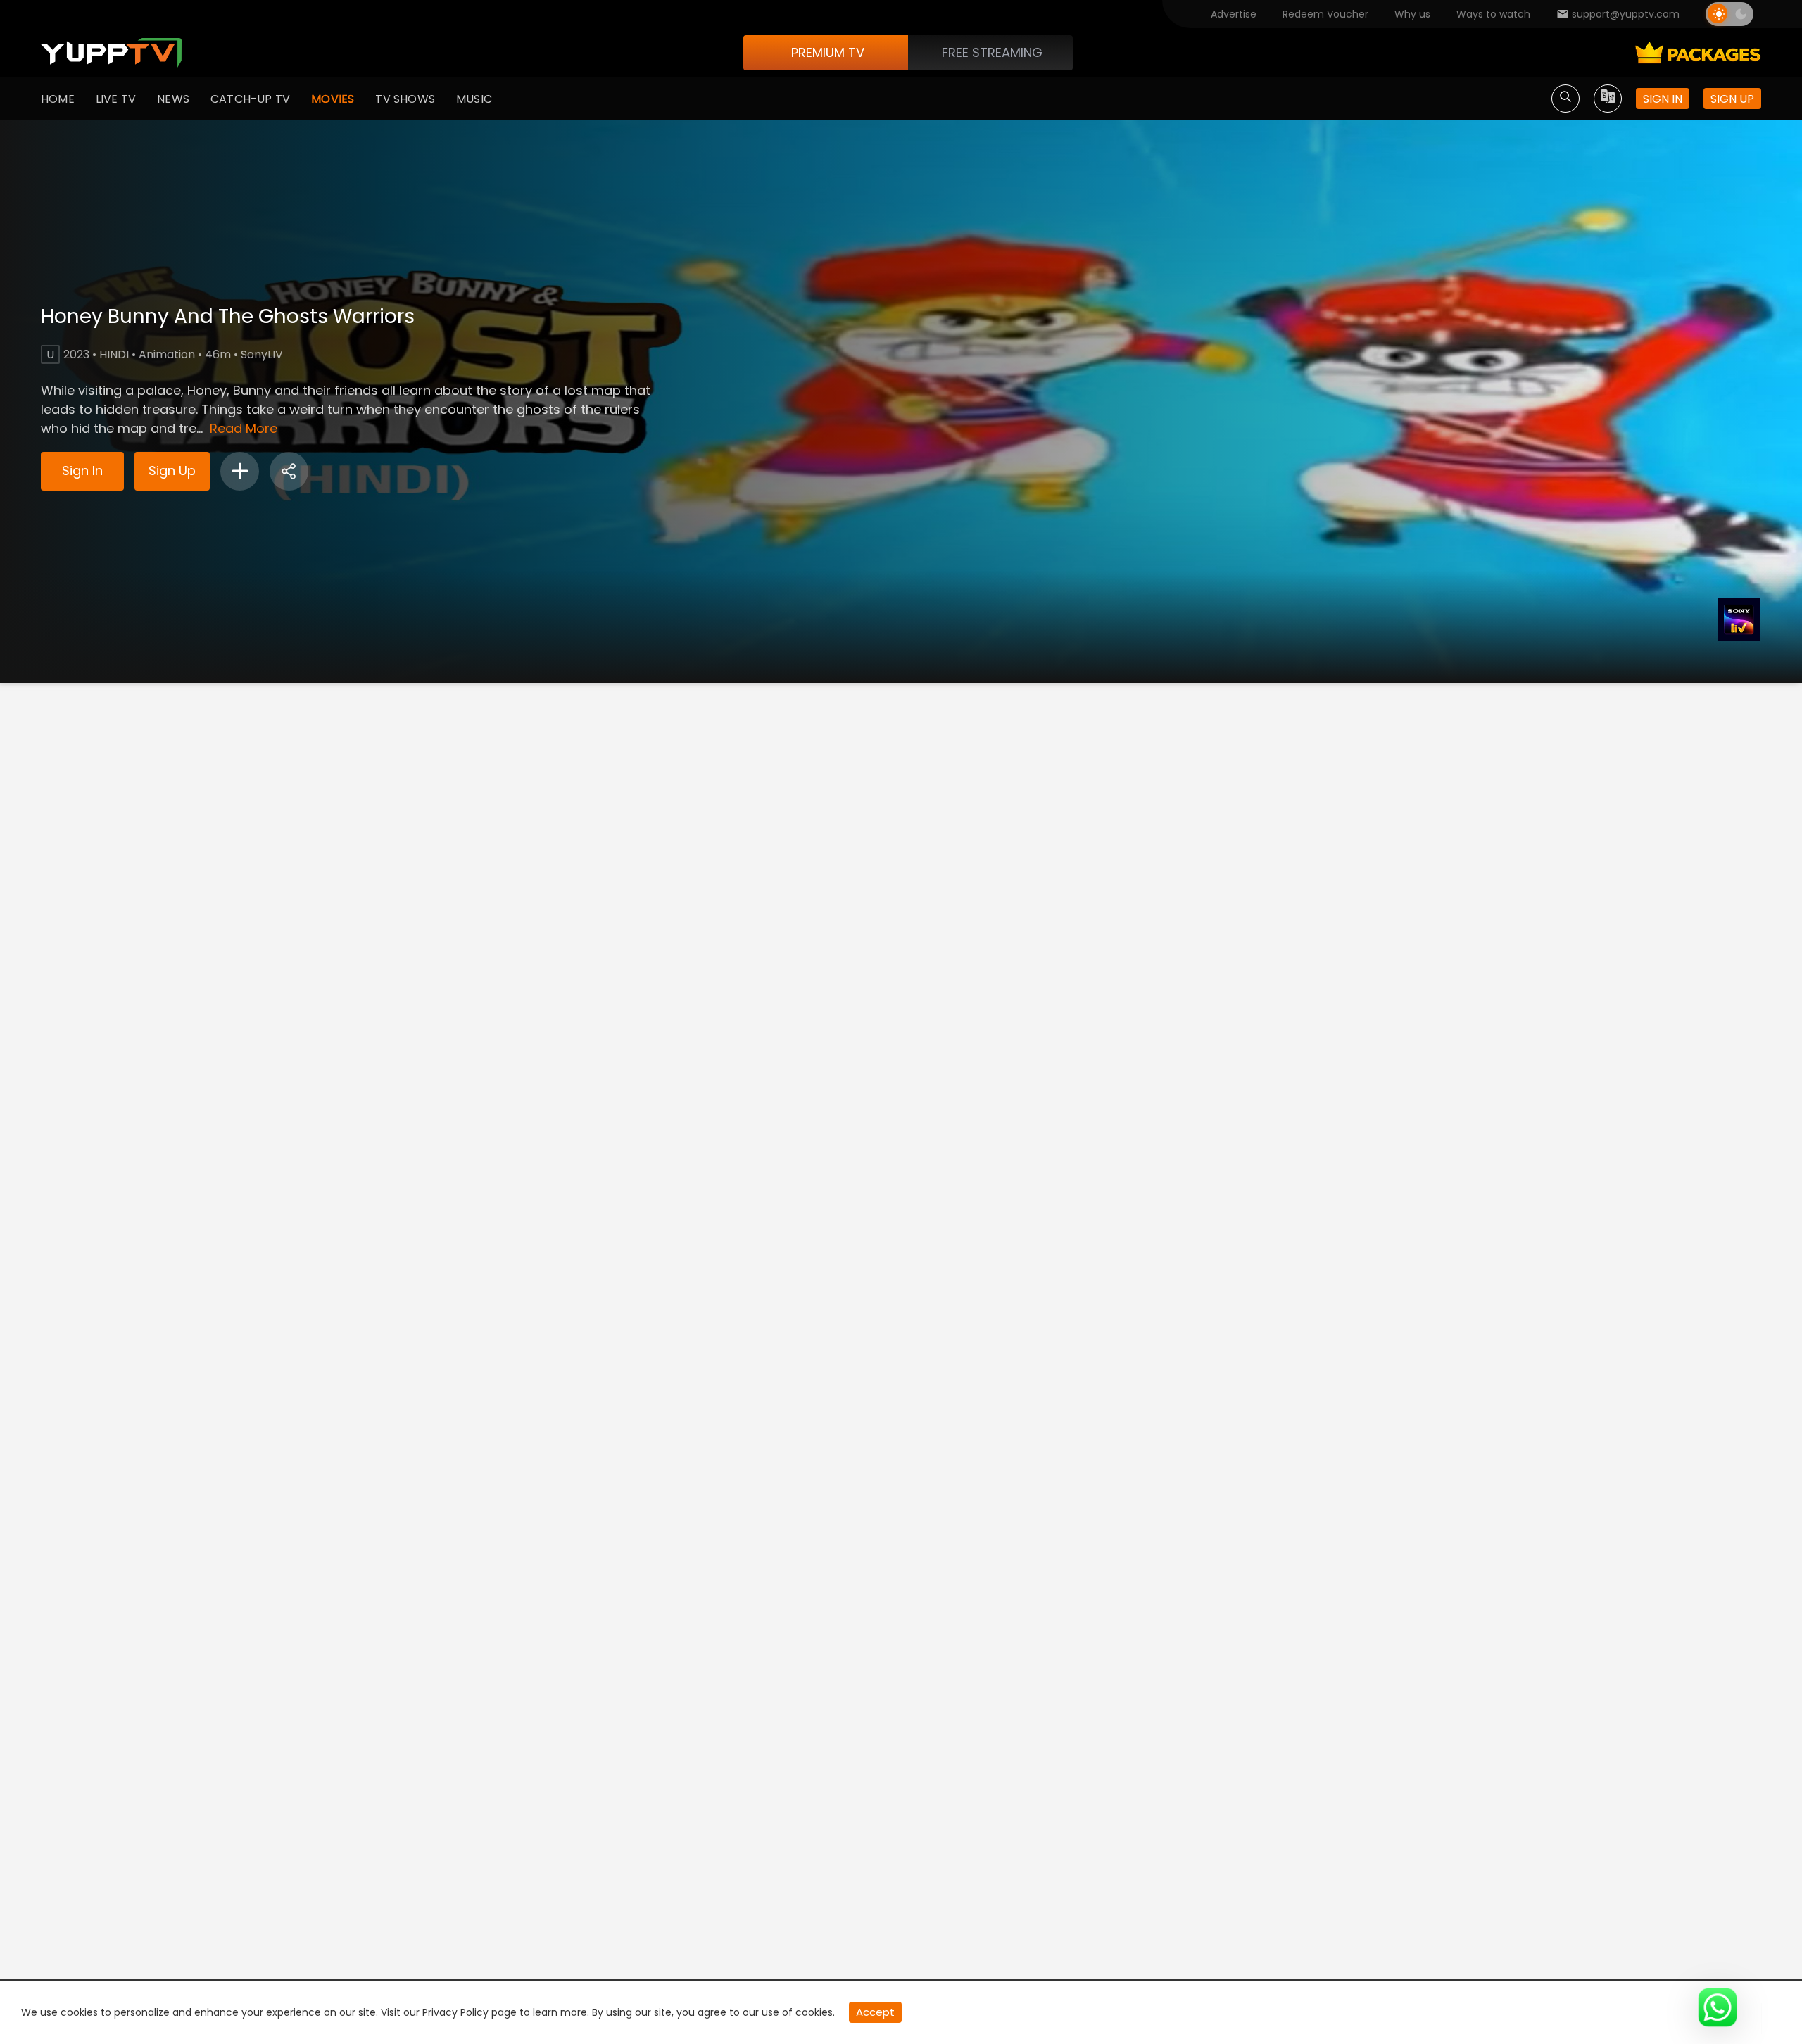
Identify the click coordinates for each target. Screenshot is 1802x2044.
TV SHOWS (405, 99)
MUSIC (474, 99)
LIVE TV (116, 99)
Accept (875, 2012)
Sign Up (172, 471)
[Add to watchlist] (240, 471)
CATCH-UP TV (250, 99)
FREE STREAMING (992, 52)
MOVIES (333, 99)
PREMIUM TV (828, 52)
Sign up (1732, 99)
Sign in (1663, 99)
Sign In (82, 471)
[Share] (289, 471)
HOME (58, 99)
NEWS (173, 99)
